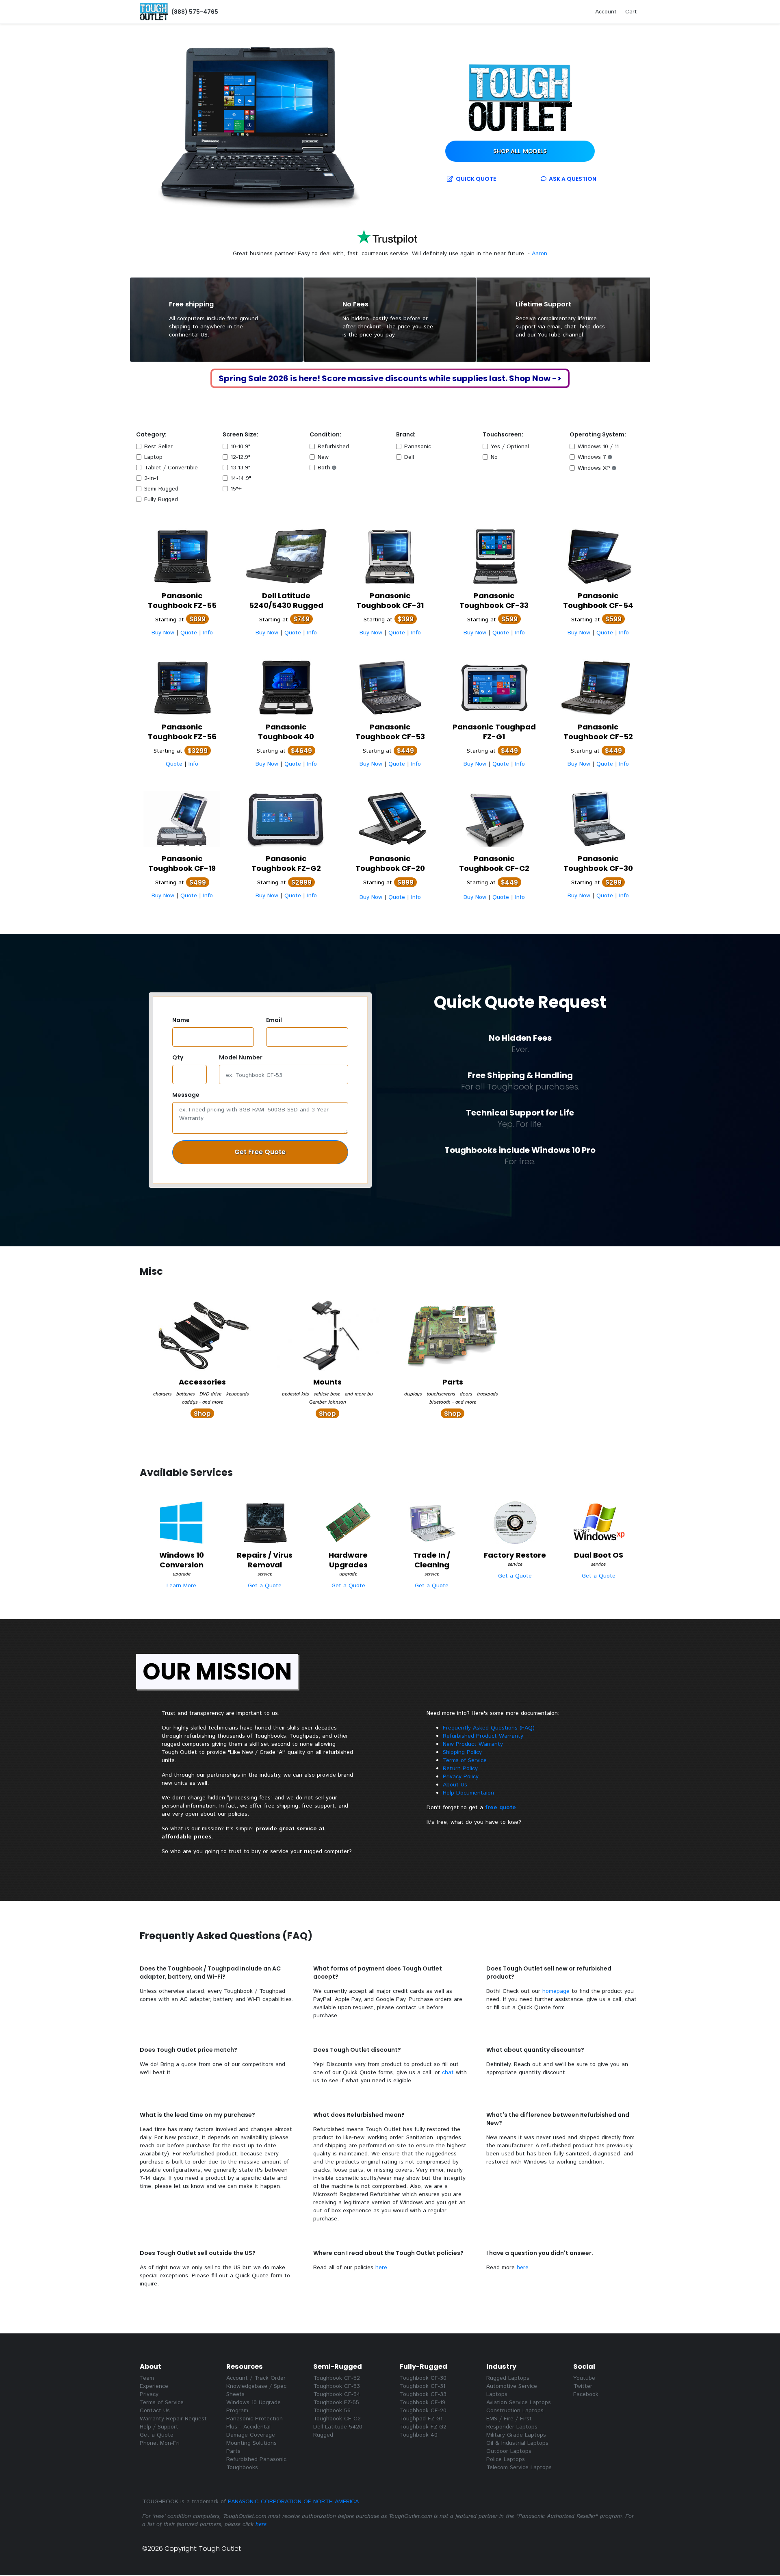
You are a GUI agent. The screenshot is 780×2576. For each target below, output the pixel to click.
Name (181, 1020)
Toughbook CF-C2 (337, 2419)
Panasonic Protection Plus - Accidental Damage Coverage (255, 2427)
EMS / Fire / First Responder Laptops (512, 2423)
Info (208, 633)
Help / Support (159, 2427)
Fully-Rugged (424, 2367)
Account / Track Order (256, 2378)
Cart (631, 12)
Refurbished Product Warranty (483, 1736)
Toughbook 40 (419, 2435)
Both (324, 468)
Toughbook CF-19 (422, 2402)
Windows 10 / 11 (598, 447)
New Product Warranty (473, 1744)
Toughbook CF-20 (423, 2411)
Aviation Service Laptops (519, 2402)
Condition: (325, 434)
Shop (520, 151)
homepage (556, 1991)
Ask (571, 179)
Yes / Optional (510, 447)
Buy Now (163, 633)
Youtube (584, 2378)
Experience (154, 2386)
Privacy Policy (461, 1777)
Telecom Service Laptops (519, 2467)
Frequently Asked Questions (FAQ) (489, 1728)
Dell (409, 457)
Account (606, 12)
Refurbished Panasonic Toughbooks (256, 2463)
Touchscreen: (503, 434)
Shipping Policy (462, 1752)
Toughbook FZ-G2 (423, 2427)
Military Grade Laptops (516, 2435)
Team (147, 2378)
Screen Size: (240, 434)
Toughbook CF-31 (422, 2386)
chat (448, 2073)
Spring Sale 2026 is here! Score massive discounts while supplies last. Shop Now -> (390, 378)
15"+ (236, 489)
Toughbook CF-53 (337, 2386)
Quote (475, 179)
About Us (455, 1785)
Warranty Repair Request (173, 2419)
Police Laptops (506, 2459)
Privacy (149, 2394)
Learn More (181, 1586)
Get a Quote (265, 1586)
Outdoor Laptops (509, 2451)
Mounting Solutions (251, 2443)
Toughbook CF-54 (337, 2394)
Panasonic (418, 447)
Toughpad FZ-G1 (421, 2419)
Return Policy (460, 1769)
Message (186, 1095)
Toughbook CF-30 (423, 2378)
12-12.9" (240, 457)
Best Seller (158, 447)
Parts (233, 2451)
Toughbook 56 (332, 2411)
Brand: (406, 434)
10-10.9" (240, 447)
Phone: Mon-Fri (160, 2443)
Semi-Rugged (161, 489)
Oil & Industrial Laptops (517, 2443)
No (494, 457)
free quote (500, 1808)
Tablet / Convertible (171, 468)
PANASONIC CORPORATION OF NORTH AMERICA (293, 2502)
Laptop (153, 457)
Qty (178, 1057)
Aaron (258, 254)
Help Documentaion (468, 1793)
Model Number (241, 1057)
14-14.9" (241, 478)
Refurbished (333, 447)
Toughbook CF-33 (423, 2394)
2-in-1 (151, 478)
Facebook (586, 2394)
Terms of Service (465, 1760)
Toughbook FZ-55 (336, 2402)
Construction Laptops (515, 2411)
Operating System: (598, 434)
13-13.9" (240, 468)
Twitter (583, 2386)
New (323, 457)
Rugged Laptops (508, 2378)
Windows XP (594, 468)
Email (274, 1020)
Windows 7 (592, 457)
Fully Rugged (161, 499)
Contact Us (155, 2411)
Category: (151, 434)
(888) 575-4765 (194, 12)
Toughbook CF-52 (337, 2378)
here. (382, 2268)
